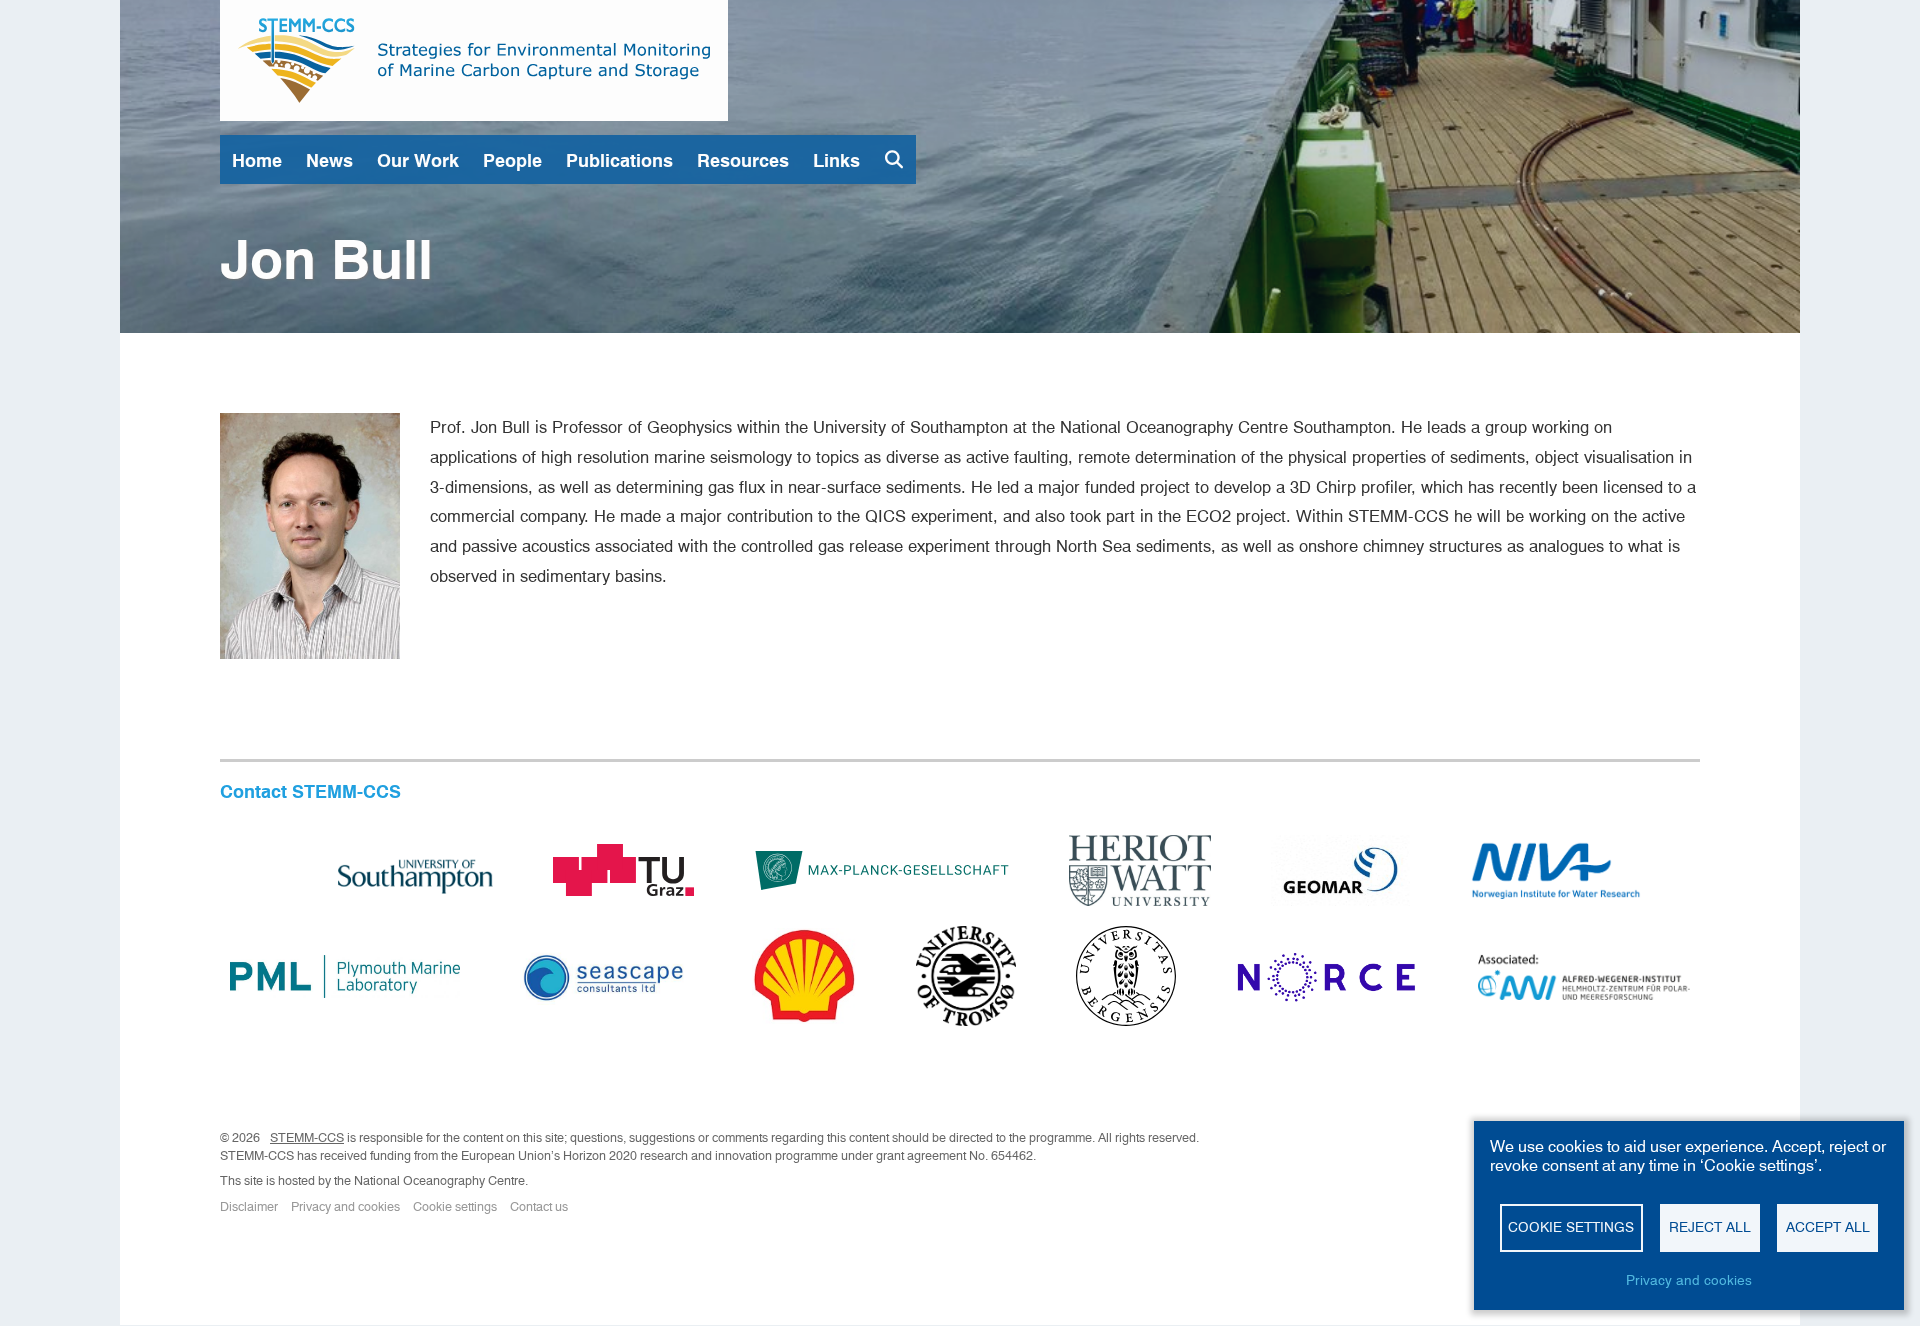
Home (257, 160)
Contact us (539, 1206)
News (329, 160)
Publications (619, 160)
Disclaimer (249, 1206)
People (512, 160)
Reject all (1710, 1227)
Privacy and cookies (345, 1206)
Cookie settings (455, 1206)
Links (836, 160)
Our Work (418, 160)
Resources (743, 160)
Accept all (1828, 1227)
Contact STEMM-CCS (310, 791)
